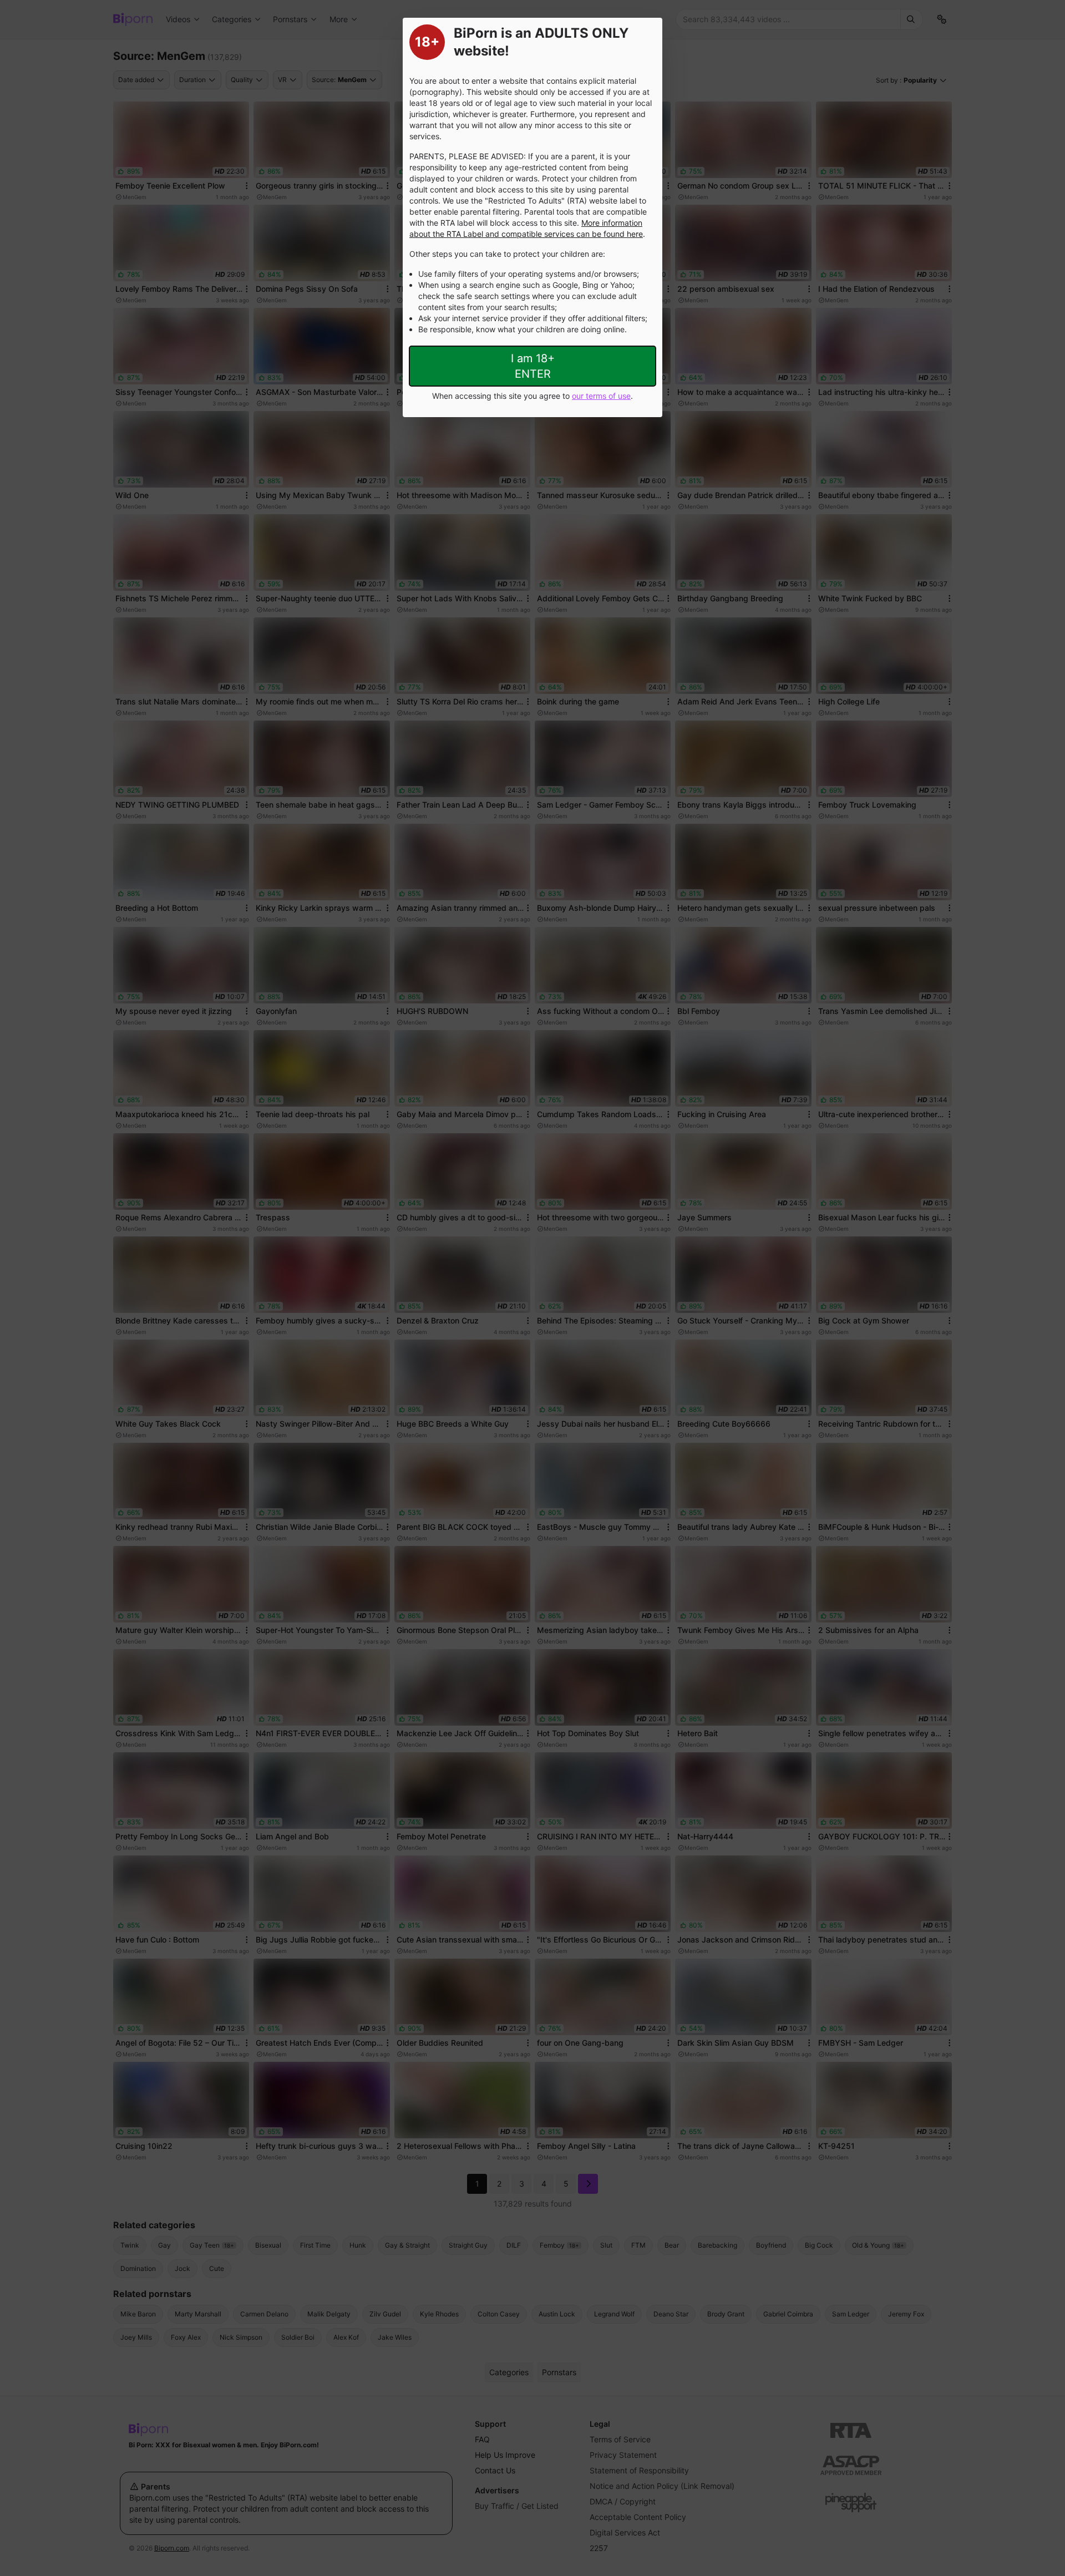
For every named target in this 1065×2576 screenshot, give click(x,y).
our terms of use (601, 396)
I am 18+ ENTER (533, 366)
